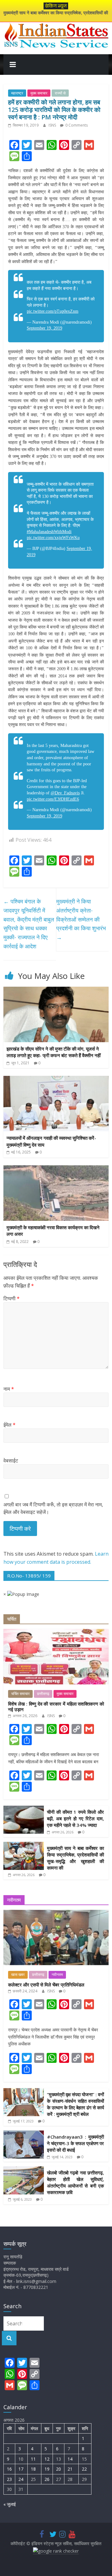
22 (84, 2469)
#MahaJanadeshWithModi (49, 532)
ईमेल (9, 1425)
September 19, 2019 (44, 328)
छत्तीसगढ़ (43, 1694)
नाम (9, 1389)
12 (47, 2459)
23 (9, 2479)
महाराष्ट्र (17, 93)
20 (58, 2469)
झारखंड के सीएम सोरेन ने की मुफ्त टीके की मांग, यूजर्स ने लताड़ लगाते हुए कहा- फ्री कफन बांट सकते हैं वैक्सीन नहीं (54, 1052)
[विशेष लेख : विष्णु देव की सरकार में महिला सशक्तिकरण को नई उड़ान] (56, 1632)
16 (9, 2469)
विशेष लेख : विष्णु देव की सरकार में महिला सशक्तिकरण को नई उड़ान (56, 1707)
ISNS (53, 125)
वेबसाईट (11, 1461)
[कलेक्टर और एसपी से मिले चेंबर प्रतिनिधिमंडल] (56, 1913)
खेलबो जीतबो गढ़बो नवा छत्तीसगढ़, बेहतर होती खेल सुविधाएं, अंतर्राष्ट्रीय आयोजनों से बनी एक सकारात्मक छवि (75, 2182)
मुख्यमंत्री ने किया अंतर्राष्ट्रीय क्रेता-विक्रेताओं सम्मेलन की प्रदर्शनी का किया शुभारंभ (81, 919)
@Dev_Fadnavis (65, 793)
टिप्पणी (12, 1298)
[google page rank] (56, 2551)
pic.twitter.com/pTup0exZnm (53, 311)
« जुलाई (10, 2504)
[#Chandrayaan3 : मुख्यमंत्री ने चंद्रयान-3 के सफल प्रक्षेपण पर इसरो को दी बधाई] (24, 2134)
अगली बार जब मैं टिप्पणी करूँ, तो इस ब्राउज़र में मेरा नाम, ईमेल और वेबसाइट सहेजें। (53, 1508)
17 (21, 2469)
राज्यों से (60, 93)
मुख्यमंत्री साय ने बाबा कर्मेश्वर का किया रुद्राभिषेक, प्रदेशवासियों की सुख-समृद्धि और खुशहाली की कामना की (75, 1858)
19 (47, 2469)
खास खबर (18, 1975)
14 (70, 2459)
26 (47, 2479)
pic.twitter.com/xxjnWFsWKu (53, 538)
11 (33, 2459)
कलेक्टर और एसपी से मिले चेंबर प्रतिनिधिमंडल (46, 1985)
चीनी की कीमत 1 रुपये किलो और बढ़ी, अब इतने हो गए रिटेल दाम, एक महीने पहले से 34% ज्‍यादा (75, 1818)
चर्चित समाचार (20, 1694)
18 (33, 2469)
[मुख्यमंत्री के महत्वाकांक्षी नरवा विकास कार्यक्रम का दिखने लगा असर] (56, 1169)
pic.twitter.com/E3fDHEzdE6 (53, 799)
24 (21, 2479)
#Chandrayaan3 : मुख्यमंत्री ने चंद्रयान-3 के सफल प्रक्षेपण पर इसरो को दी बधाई (75, 2143)
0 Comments (76, 125)
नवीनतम (57, 1975)
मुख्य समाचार (39, 93)
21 (70, 2469)
